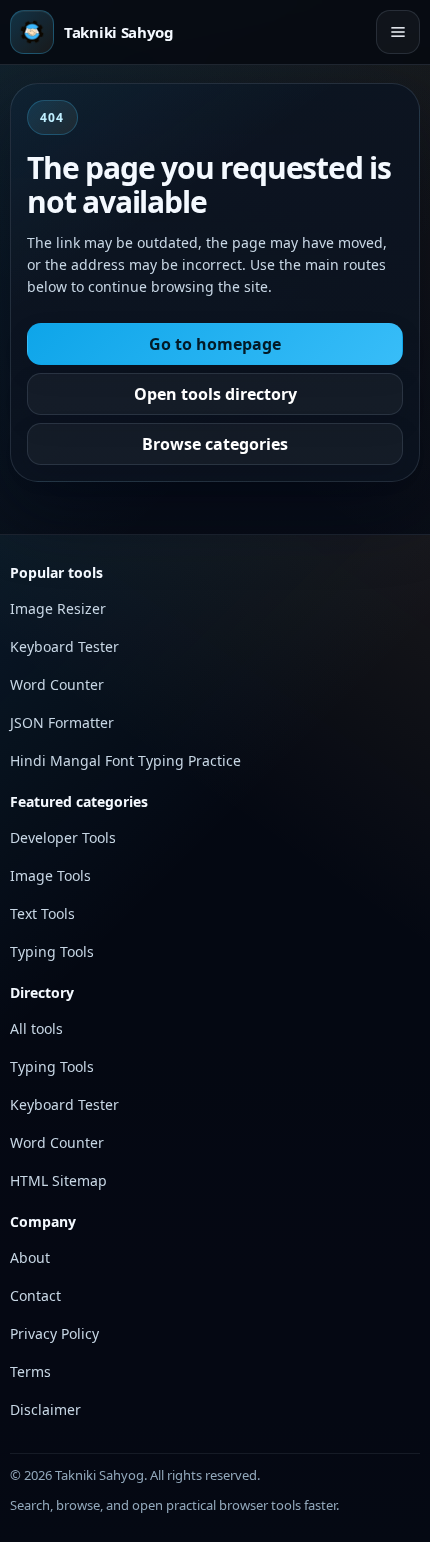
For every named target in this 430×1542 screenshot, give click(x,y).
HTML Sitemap (58, 1180)
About (30, 1257)
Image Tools (50, 875)
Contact (35, 1295)
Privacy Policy (54, 1333)
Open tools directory (215, 394)
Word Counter (57, 684)
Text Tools (42, 913)
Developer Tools (63, 837)
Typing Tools (52, 951)
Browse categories (215, 444)
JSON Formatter (62, 722)
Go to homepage (215, 344)
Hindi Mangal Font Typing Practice (125, 760)
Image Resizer (58, 608)
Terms (30, 1371)
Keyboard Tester (64, 646)
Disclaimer (45, 1409)
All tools (36, 1028)
